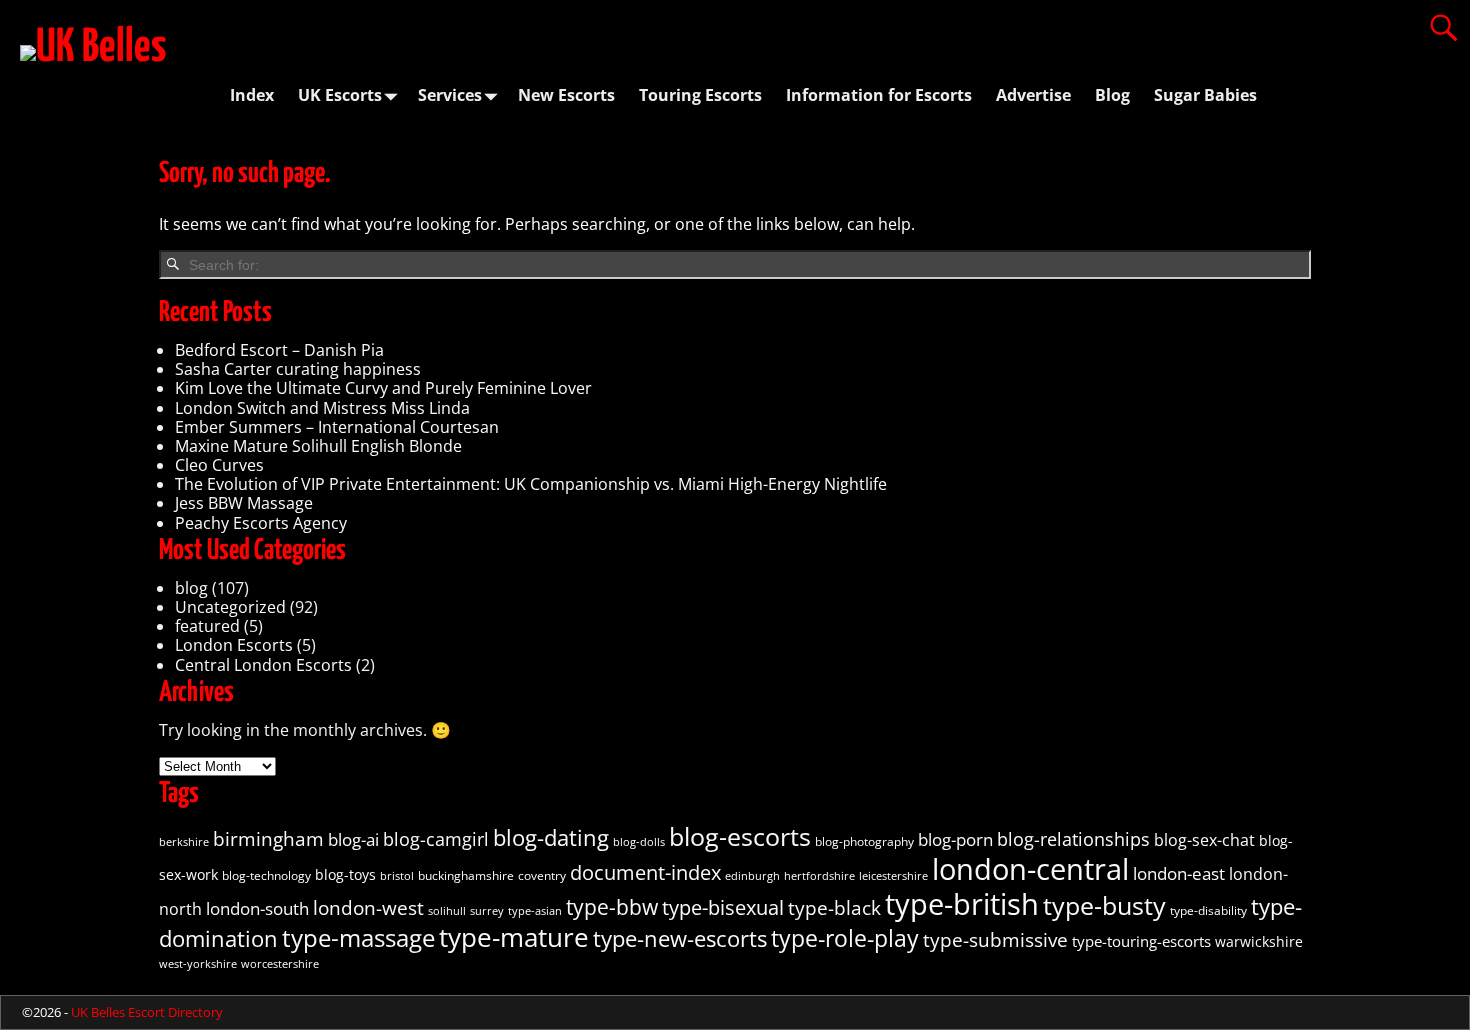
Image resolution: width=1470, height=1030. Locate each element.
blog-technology (266, 875)
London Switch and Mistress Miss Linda (322, 408)
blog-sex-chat (1204, 840)
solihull (447, 911)
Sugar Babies (1205, 95)
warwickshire (1259, 942)
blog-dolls (639, 842)
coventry (542, 875)
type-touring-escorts (1141, 941)
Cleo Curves (219, 465)
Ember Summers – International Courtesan (337, 427)
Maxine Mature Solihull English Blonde (318, 446)
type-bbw (612, 907)
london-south (257, 908)
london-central (1030, 868)
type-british (962, 904)
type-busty (1104, 905)
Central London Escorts (263, 665)
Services (450, 95)
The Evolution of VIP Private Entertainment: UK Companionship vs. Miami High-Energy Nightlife (531, 484)
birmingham (268, 838)
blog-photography (864, 841)
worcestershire (280, 964)
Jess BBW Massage (244, 503)
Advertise (1033, 95)
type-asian (535, 911)
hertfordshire (819, 876)
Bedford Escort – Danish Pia (279, 350)
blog (191, 588)
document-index (645, 872)
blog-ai (353, 839)
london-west (368, 907)
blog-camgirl (436, 838)
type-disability (1208, 910)
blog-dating (551, 837)
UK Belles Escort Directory (147, 1012)
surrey (487, 911)
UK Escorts (340, 95)
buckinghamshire (466, 875)
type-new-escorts (680, 938)
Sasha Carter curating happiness (298, 369)
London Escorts (234, 645)
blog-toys (345, 875)
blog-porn (955, 839)
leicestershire (893, 876)
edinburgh (752, 876)
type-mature (514, 937)
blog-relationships (1073, 839)
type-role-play (845, 938)
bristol (397, 876)
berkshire (184, 842)
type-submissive (995, 940)
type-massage (358, 937)
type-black (834, 908)
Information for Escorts (879, 95)
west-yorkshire (198, 964)
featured (207, 626)
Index (252, 95)
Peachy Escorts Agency (261, 523)
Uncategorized (230, 607)
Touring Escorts (700, 95)
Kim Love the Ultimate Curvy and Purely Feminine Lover (383, 388)
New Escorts (566, 95)
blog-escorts (740, 836)
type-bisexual (723, 907)
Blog (1112, 95)
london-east (1179, 873)
